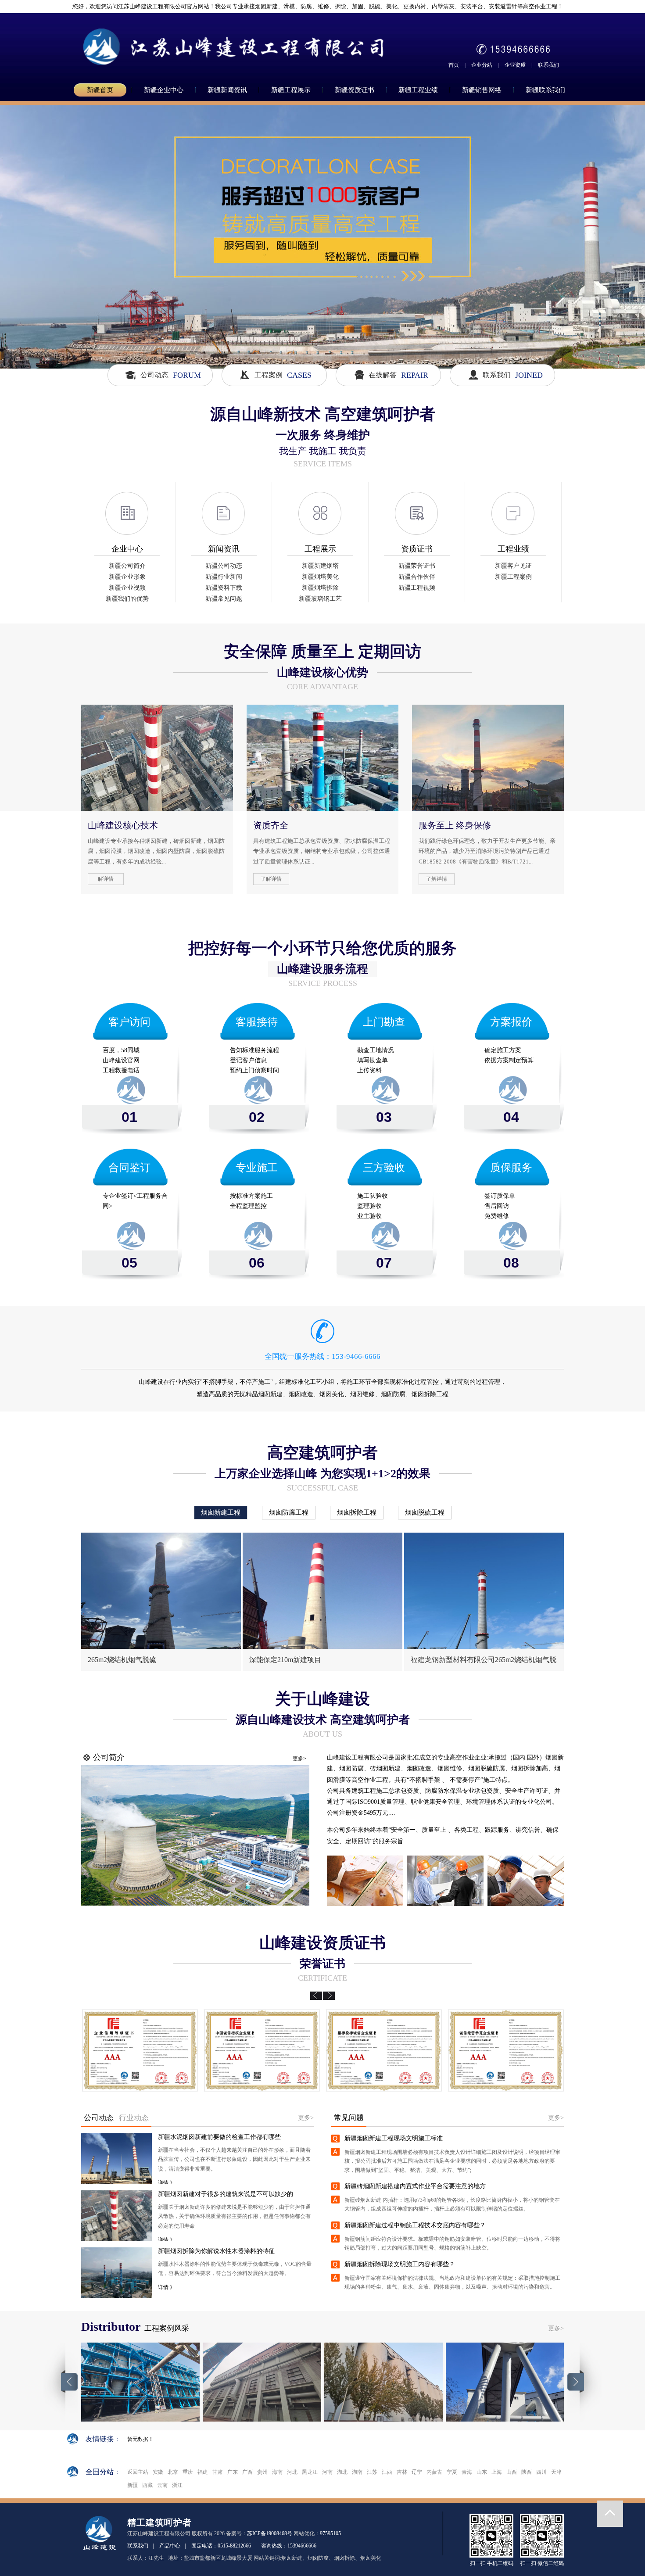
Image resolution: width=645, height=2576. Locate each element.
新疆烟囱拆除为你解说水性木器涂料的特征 (216, 2251)
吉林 (402, 2472)
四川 (541, 2472)
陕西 (527, 2472)
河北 (292, 2472)
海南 (277, 2472)
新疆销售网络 (482, 90)
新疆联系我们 (545, 90)
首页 (454, 65)
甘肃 (218, 2472)
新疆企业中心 (164, 90)
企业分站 (482, 65)
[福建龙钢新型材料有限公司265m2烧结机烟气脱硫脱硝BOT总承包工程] (484, 1591)
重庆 (188, 2472)
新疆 (133, 2485)
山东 (482, 2472)
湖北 (342, 2472)
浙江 (177, 2485)
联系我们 (548, 65)
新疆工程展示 (291, 90)
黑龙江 (310, 2472)
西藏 (147, 2485)
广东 (233, 2472)
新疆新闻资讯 (227, 90)
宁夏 (452, 2472)
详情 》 (167, 2183)
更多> (299, 1759)
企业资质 (515, 65)
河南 (327, 2472)
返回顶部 (610, 2514)
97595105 (330, 2533)
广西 (247, 2472)
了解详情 (271, 879)
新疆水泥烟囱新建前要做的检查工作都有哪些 (219, 2137)
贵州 (262, 2472)
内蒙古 (434, 2472)
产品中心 (170, 2546)
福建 (203, 2472)
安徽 (158, 2472)
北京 (173, 2472)
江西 (387, 2472)
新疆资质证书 (355, 90)
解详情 (106, 879)
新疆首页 (100, 90)
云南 (162, 2485)
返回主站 (138, 2472)
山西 (512, 2472)
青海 (467, 2472)
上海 (497, 2472)
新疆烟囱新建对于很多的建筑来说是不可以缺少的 (226, 2194)
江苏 (372, 2472)
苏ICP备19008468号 (270, 2533)
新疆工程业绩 (418, 90)
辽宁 (417, 2472)
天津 (556, 2472)
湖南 (357, 2472)
